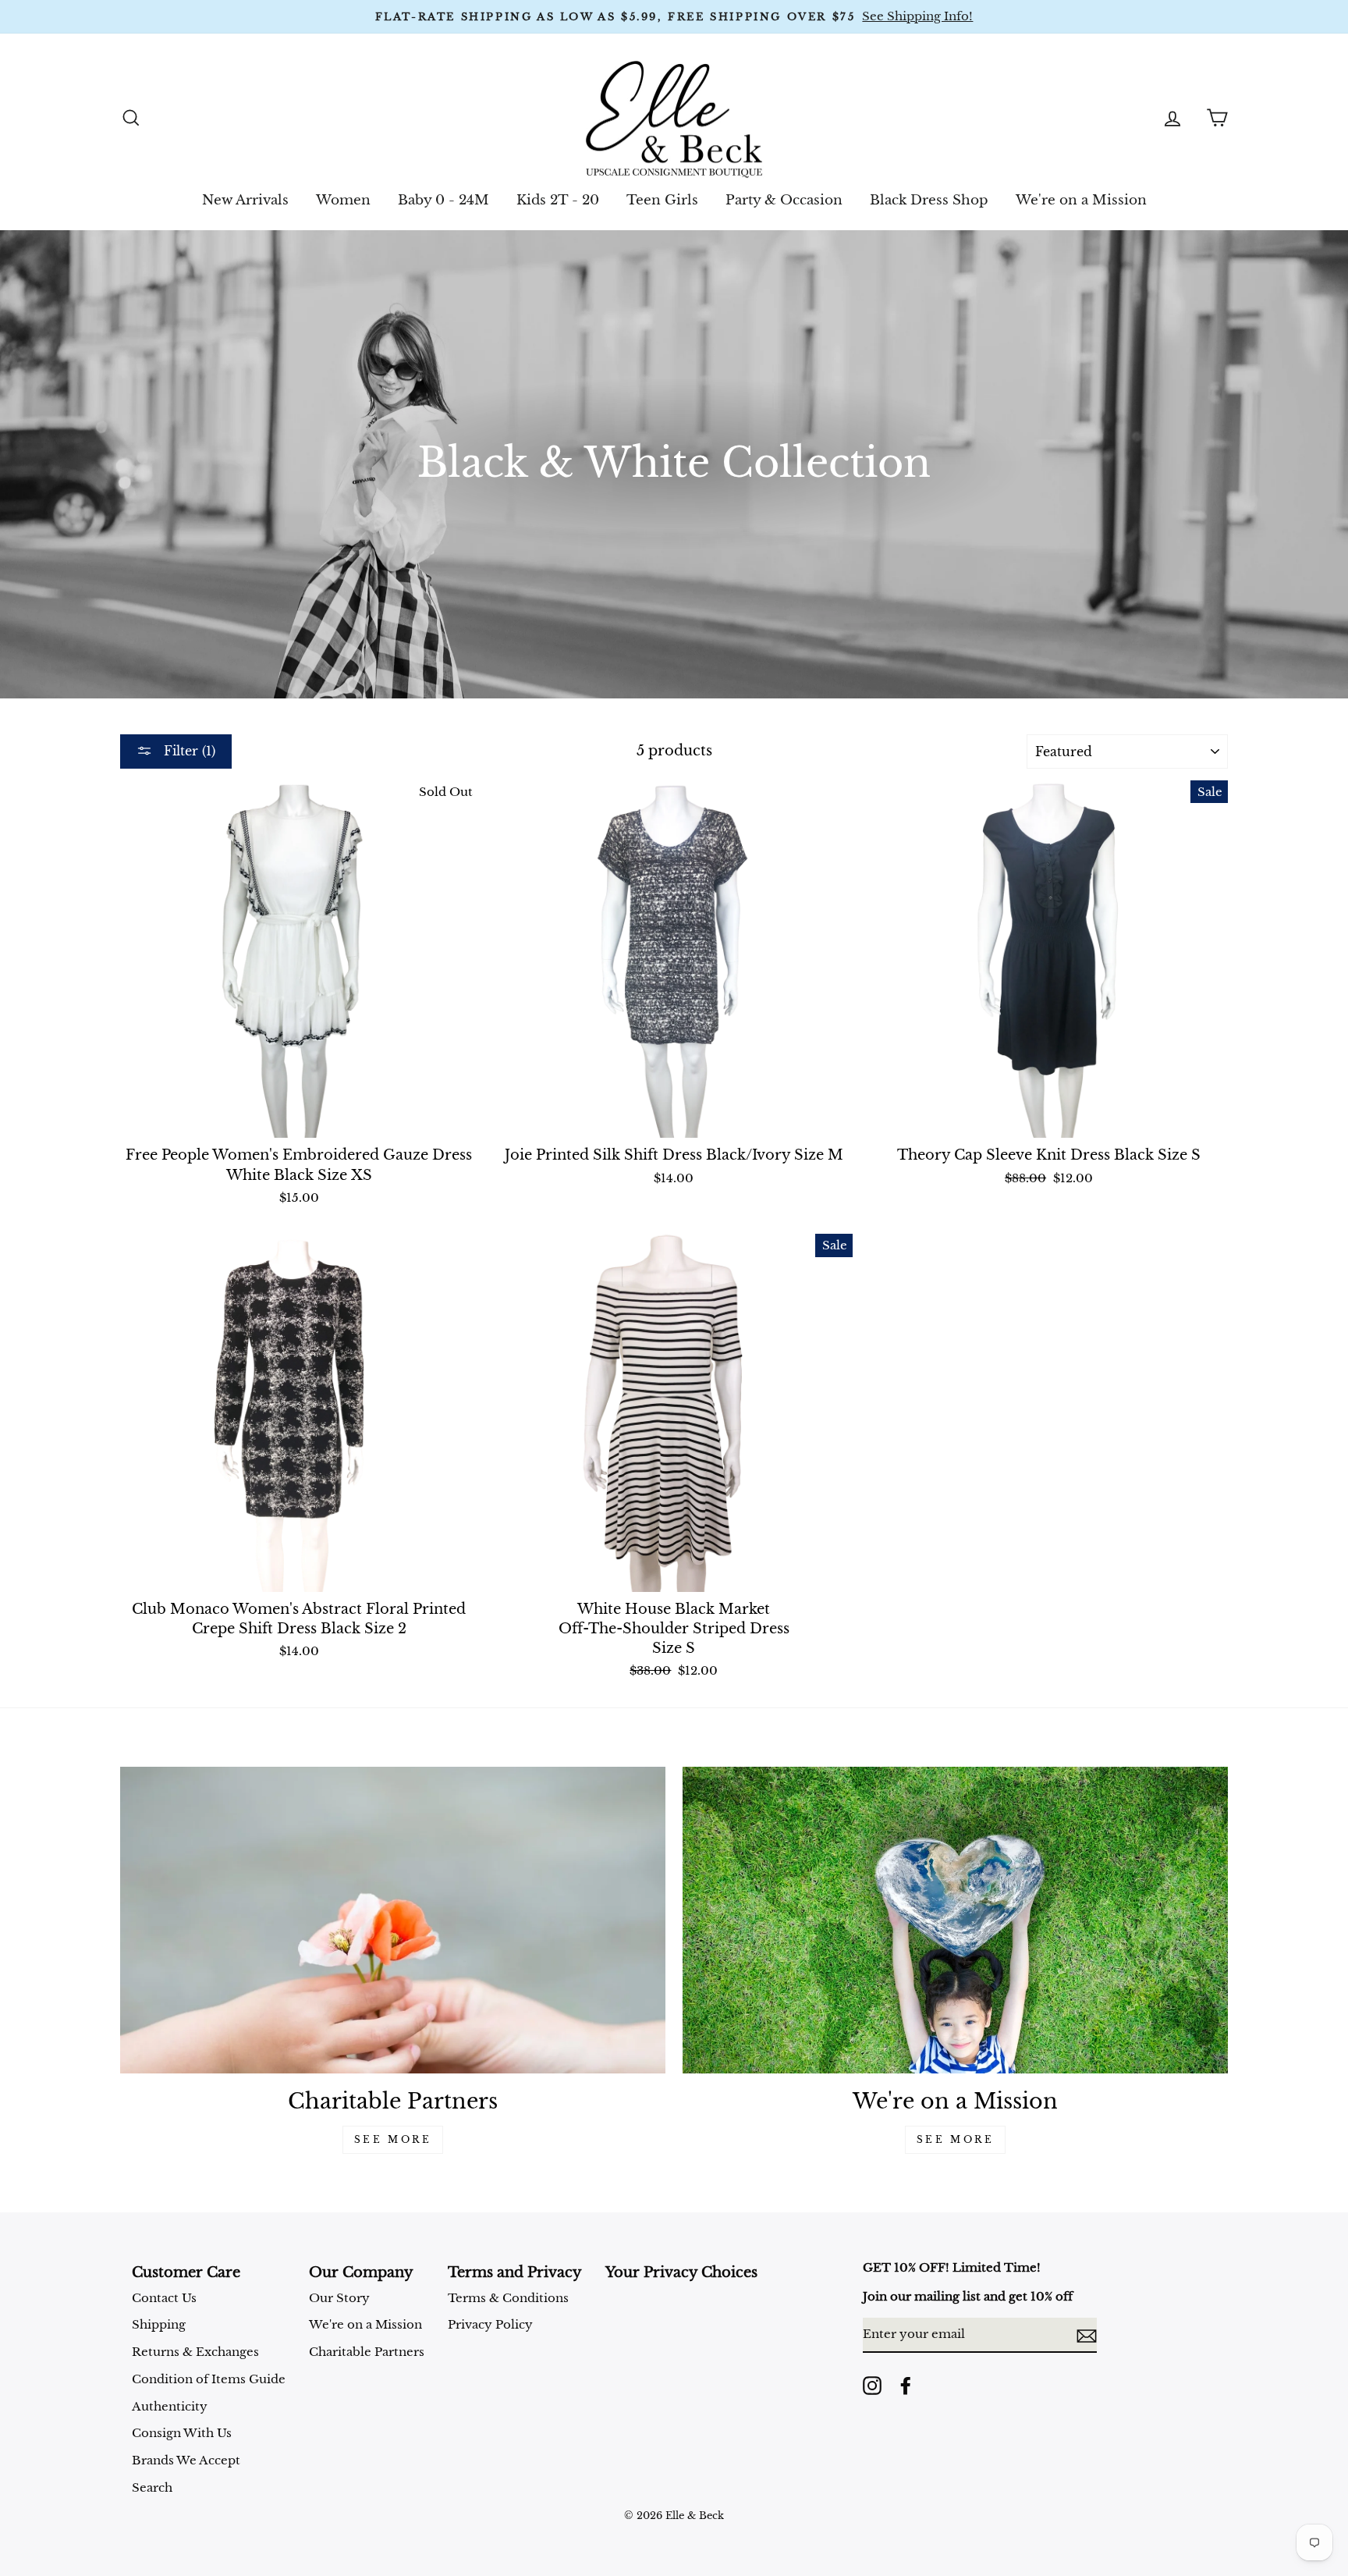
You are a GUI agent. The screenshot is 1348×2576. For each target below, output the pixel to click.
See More (393, 2139)
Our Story (339, 2298)
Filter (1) (188, 751)
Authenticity (170, 2406)
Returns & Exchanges (195, 2352)
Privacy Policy (490, 2324)
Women (343, 200)
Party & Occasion (784, 200)
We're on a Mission (1081, 200)
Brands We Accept (186, 2460)
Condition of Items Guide (209, 2379)
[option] (674, 17)
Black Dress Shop (929, 200)
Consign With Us (182, 2433)
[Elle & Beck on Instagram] (872, 2386)
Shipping (159, 2324)
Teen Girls (662, 200)
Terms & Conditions (508, 2298)
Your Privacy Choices (681, 2272)
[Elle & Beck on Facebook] (906, 2386)
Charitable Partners (367, 2352)
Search (152, 2487)
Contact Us (164, 2298)
